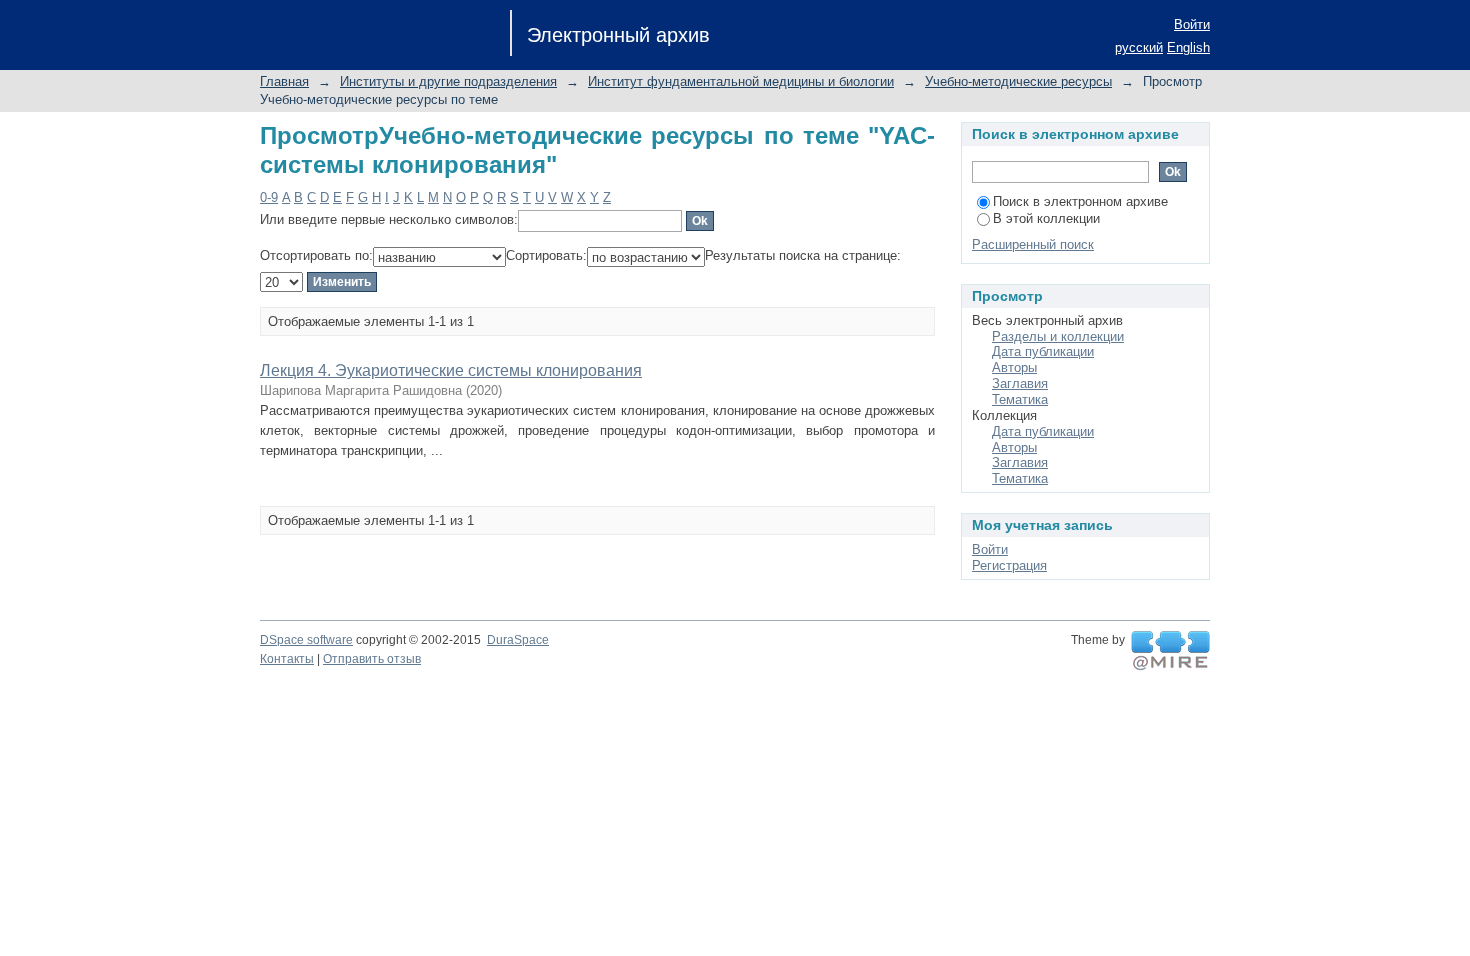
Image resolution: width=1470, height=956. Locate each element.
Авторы (1014, 367)
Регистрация (1009, 565)
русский (1139, 47)
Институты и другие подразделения (448, 81)
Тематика (1020, 399)
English (1188, 47)
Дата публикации (1043, 351)
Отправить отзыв (372, 659)
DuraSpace (518, 640)
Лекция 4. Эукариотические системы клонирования (451, 370)
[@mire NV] (1170, 651)
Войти (1192, 24)
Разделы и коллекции (1058, 336)
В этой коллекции (1046, 218)
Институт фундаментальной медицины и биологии (741, 81)
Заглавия (1020, 383)
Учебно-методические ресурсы (1018, 81)
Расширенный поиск (1033, 244)
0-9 (269, 197)
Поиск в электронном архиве (1080, 201)
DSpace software (306, 640)
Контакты (287, 659)
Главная (284, 81)
